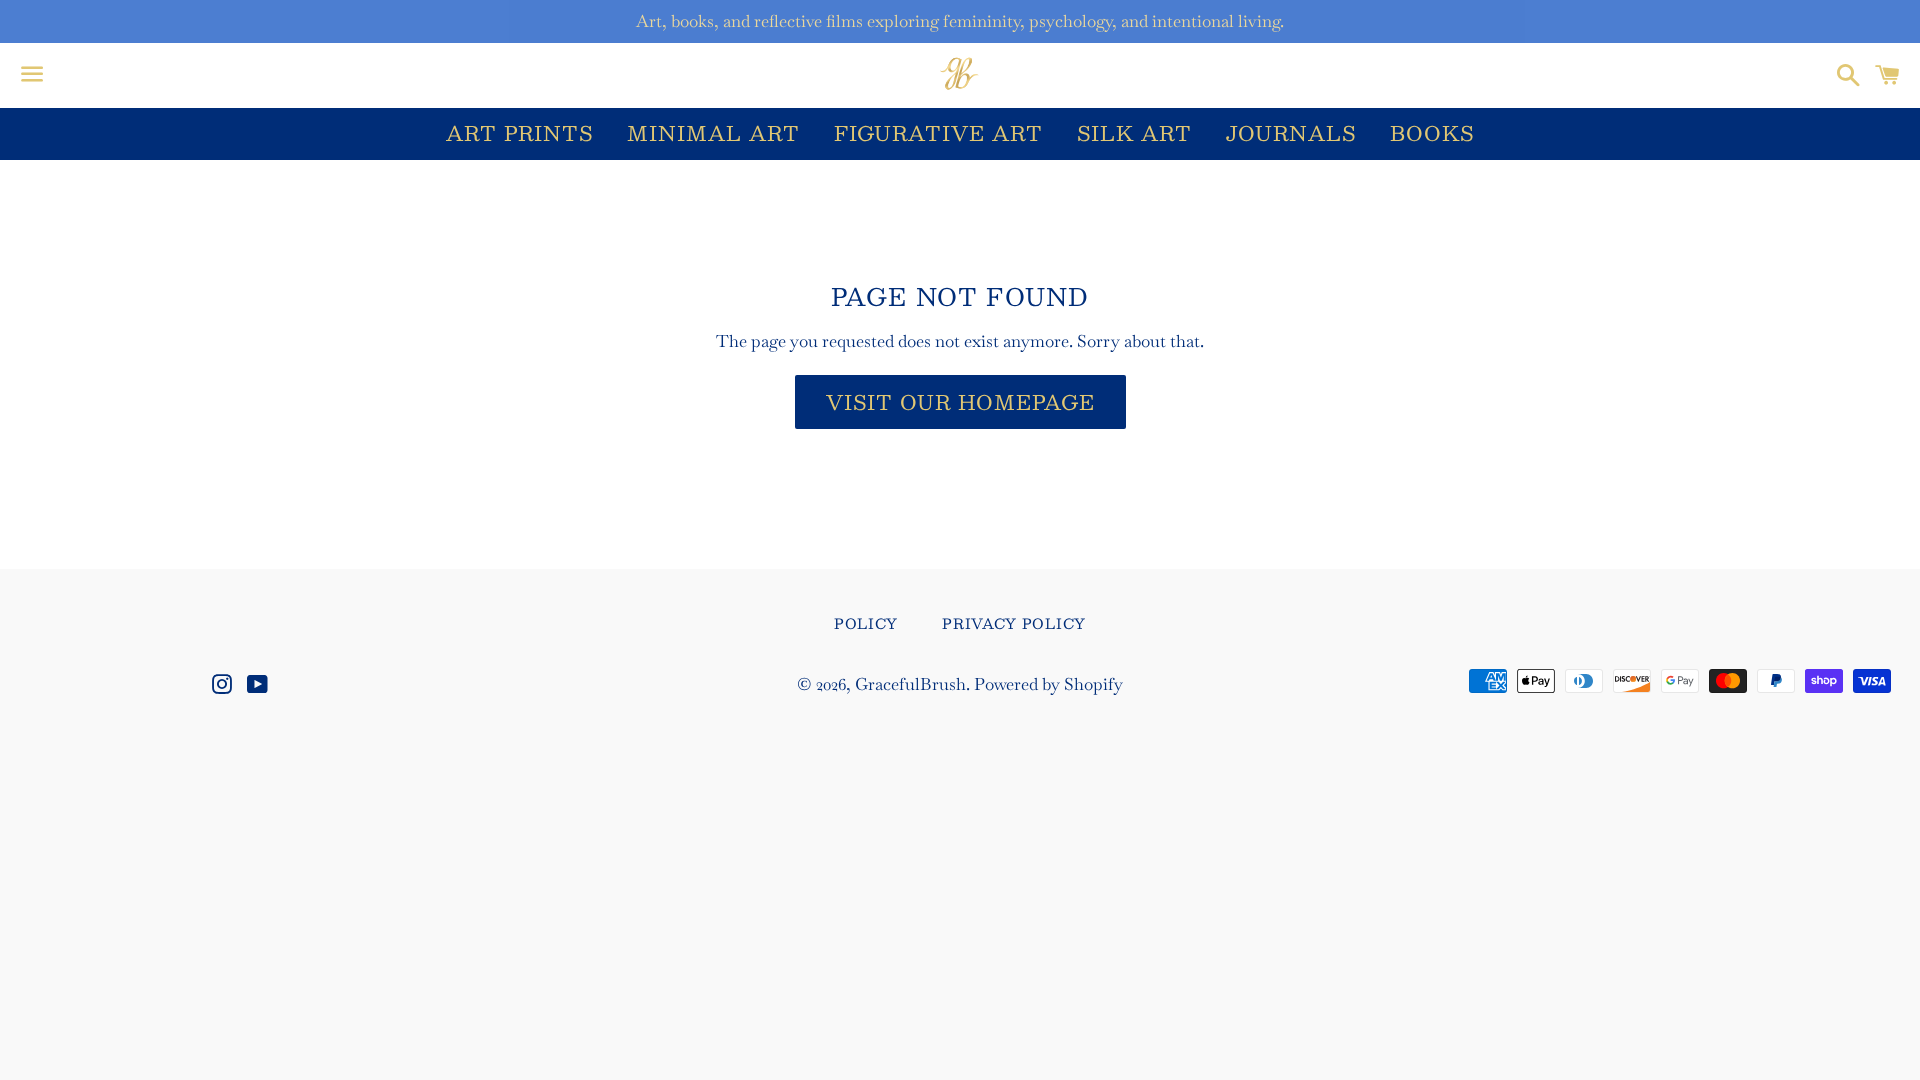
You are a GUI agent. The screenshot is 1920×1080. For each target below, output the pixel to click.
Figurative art (938, 133)
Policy (866, 623)
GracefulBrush (910, 684)
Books (1432, 133)
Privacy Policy (1014, 623)
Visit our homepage (960, 402)
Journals (1291, 133)
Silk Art (1134, 133)
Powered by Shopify (1048, 684)
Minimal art (713, 133)
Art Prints (519, 133)
